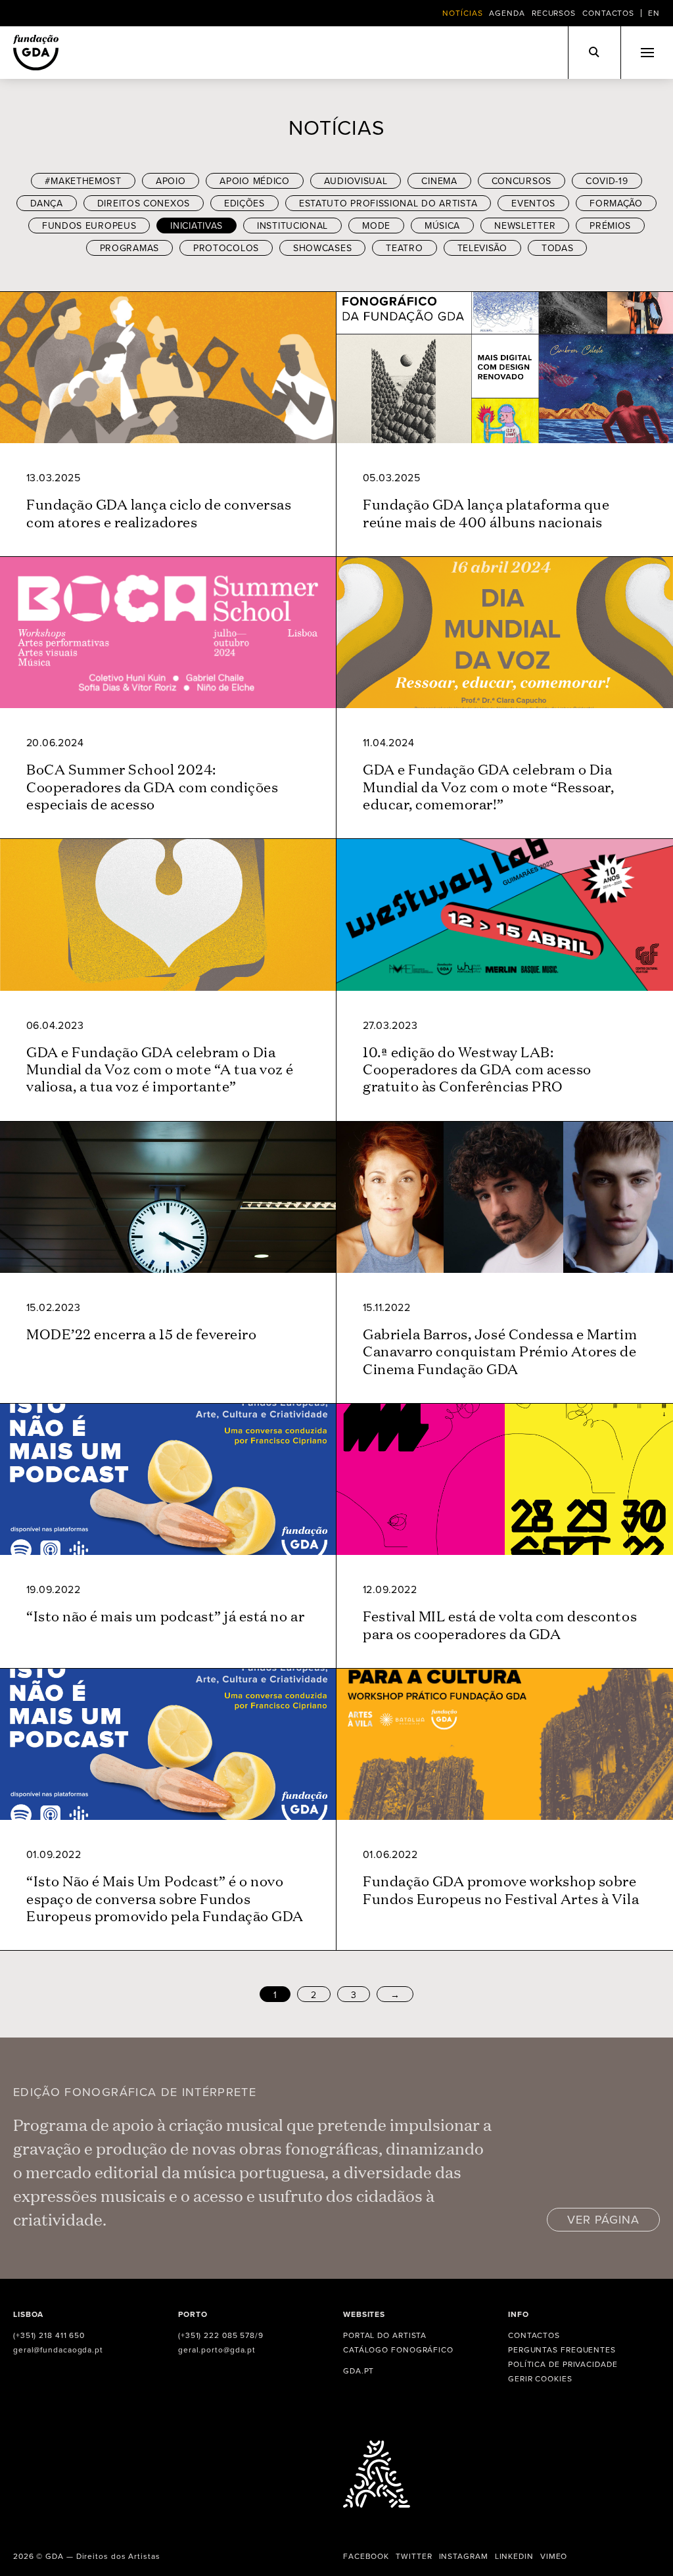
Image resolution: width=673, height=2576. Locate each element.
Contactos (608, 13)
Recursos (554, 13)
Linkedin (514, 2556)
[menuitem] (654, 13)
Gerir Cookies (540, 2378)
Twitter (414, 2556)
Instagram (464, 2556)
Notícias (462, 13)
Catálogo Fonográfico (398, 2349)
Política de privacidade (563, 2364)
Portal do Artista (385, 2335)
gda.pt (359, 2371)
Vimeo (554, 2556)
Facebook (366, 2556)
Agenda (507, 13)
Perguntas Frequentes (562, 2349)
